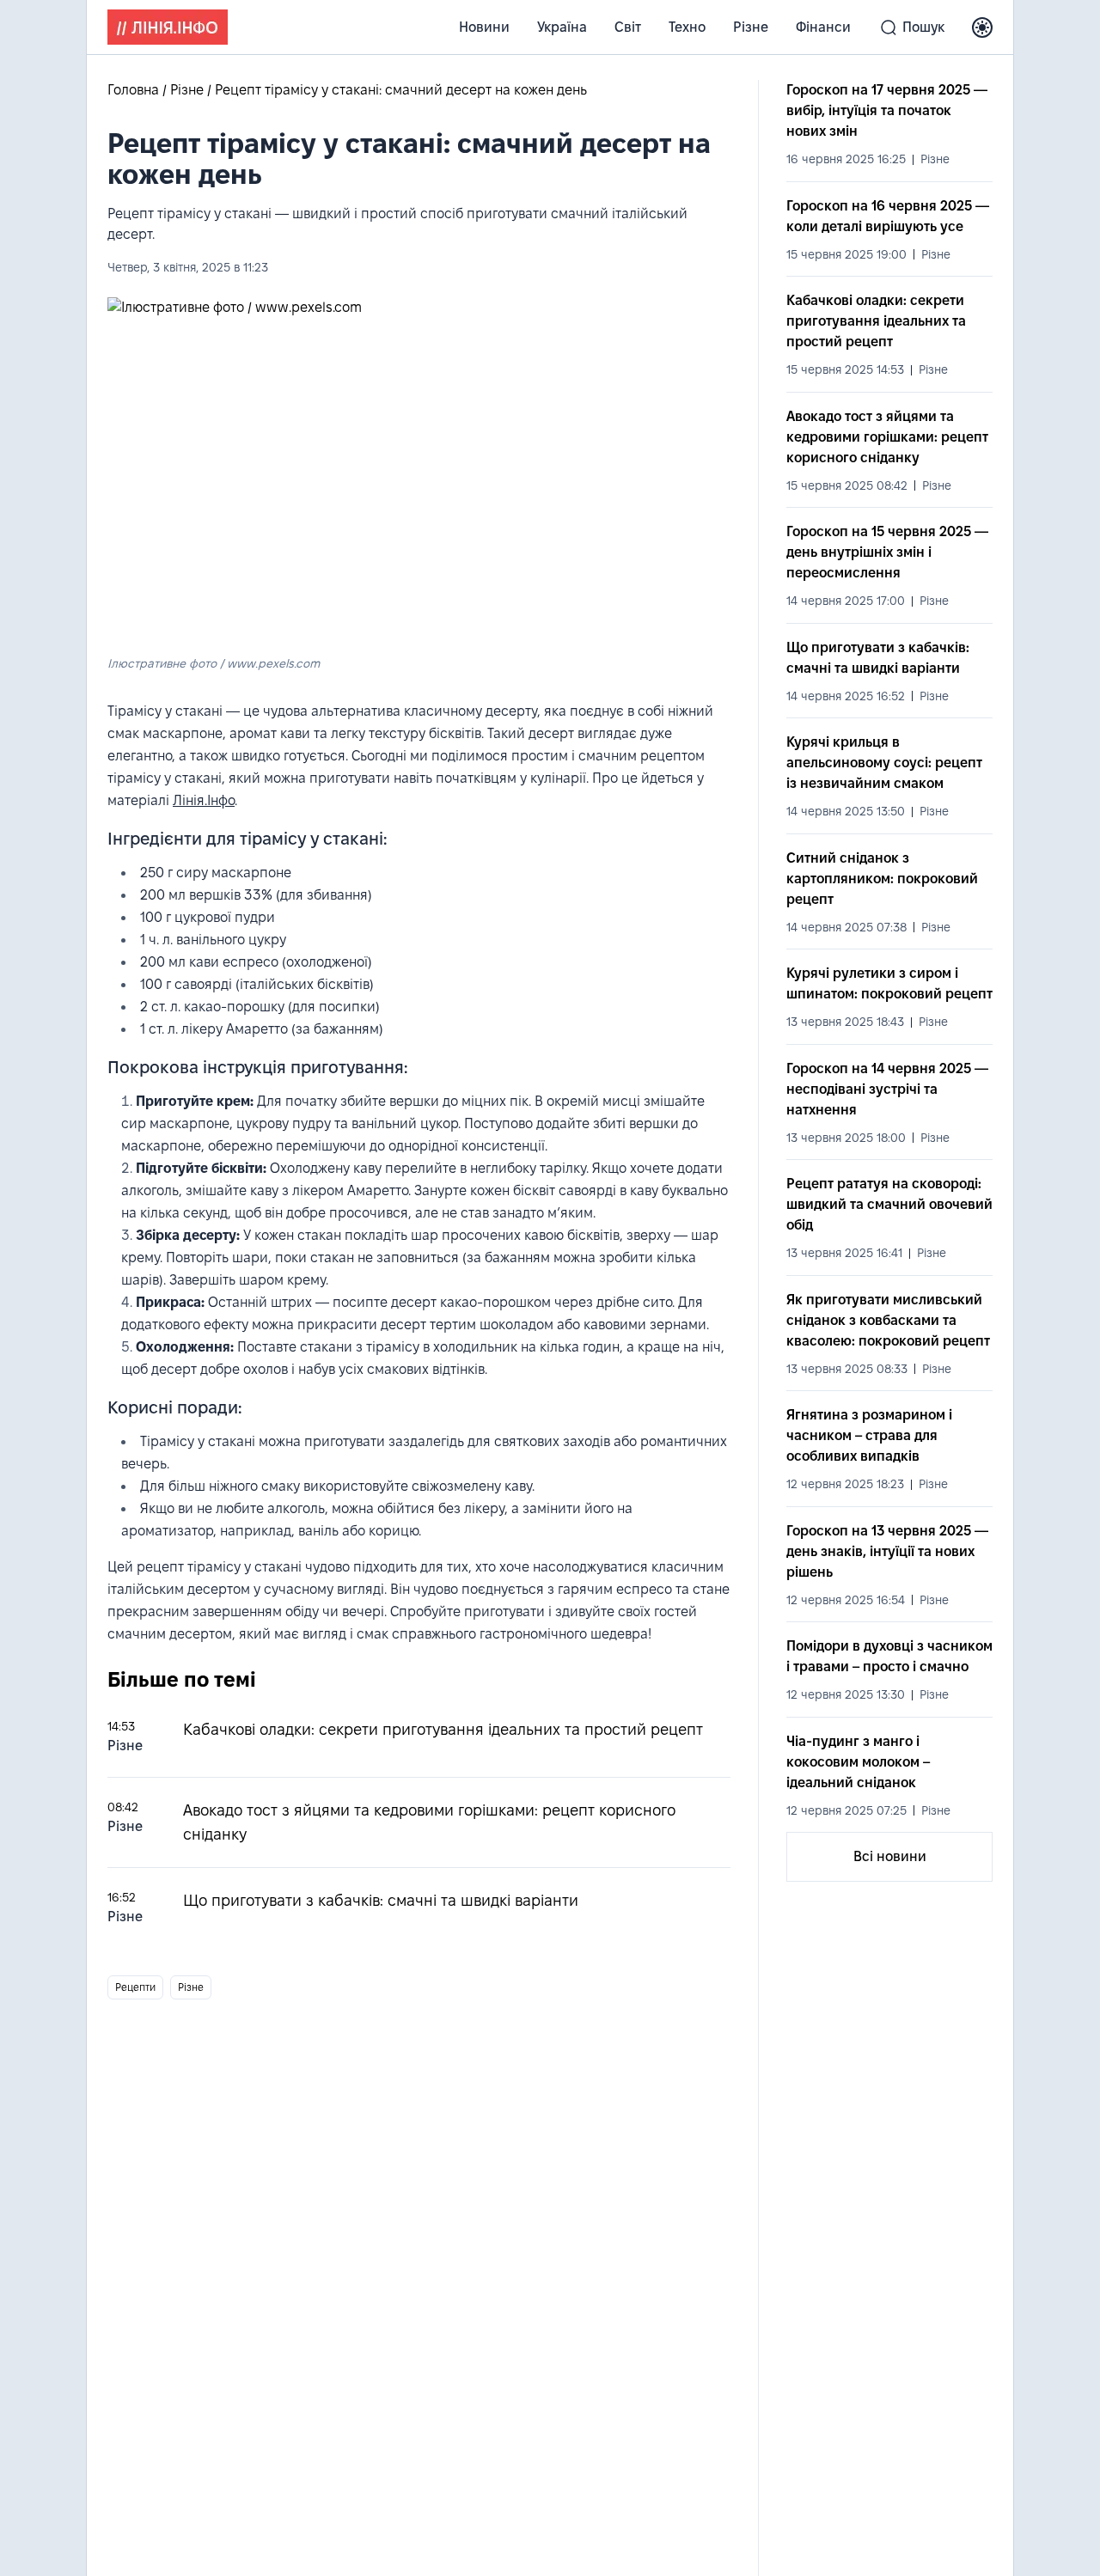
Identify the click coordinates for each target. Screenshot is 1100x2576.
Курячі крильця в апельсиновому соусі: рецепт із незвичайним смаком (884, 763)
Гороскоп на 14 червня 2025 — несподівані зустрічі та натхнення (887, 1089)
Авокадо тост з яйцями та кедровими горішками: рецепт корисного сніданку (887, 437)
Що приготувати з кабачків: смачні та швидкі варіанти (381, 1900)
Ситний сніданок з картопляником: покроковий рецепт (882, 879)
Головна (135, 90)
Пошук (923, 27)
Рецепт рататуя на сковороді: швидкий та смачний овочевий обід (889, 1204)
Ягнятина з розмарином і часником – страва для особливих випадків (869, 1435)
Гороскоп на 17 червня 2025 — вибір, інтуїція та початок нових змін (887, 110)
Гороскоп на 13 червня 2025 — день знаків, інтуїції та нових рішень (887, 1551)
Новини (484, 27)
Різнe (751, 27)
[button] (982, 27)
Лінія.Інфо (204, 800)
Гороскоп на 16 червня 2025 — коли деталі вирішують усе (888, 216)
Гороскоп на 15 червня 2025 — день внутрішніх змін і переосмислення (887, 552)
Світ (628, 27)
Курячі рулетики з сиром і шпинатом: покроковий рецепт (889, 983)
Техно (687, 27)
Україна (562, 27)
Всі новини (890, 1856)
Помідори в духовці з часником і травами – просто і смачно (889, 1656)
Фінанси (823, 27)
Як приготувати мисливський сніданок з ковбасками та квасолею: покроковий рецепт (888, 1320)
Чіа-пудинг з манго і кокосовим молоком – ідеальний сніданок (858, 1762)
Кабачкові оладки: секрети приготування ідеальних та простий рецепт (443, 1729)
